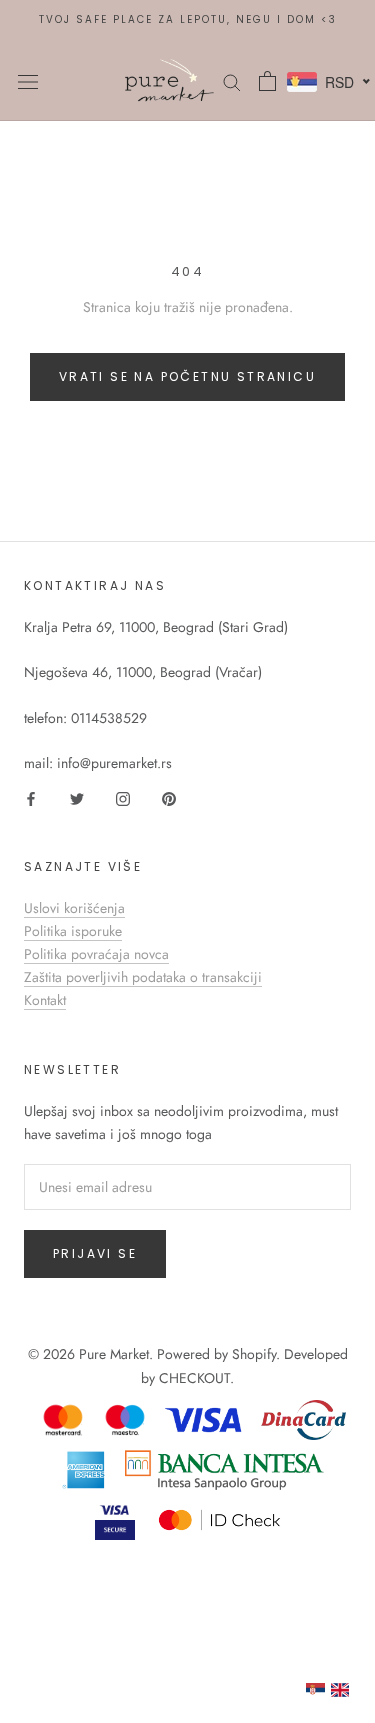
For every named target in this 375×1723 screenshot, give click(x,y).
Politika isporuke (73, 931)
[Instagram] (123, 797)
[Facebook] (31, 797)
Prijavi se (95, 1253)
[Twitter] (77, 797)
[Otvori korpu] (267, 81)
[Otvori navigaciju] (28, 81)
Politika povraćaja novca (96, 954)
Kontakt (45, 1000)
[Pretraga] (232, 80)
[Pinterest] (169, 797)
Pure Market (114, 1354)
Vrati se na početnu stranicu (187, 376)
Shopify (254, 1354)
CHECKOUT (194, 1378)
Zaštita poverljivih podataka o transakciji (143, 977)
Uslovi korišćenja (74, 908)
